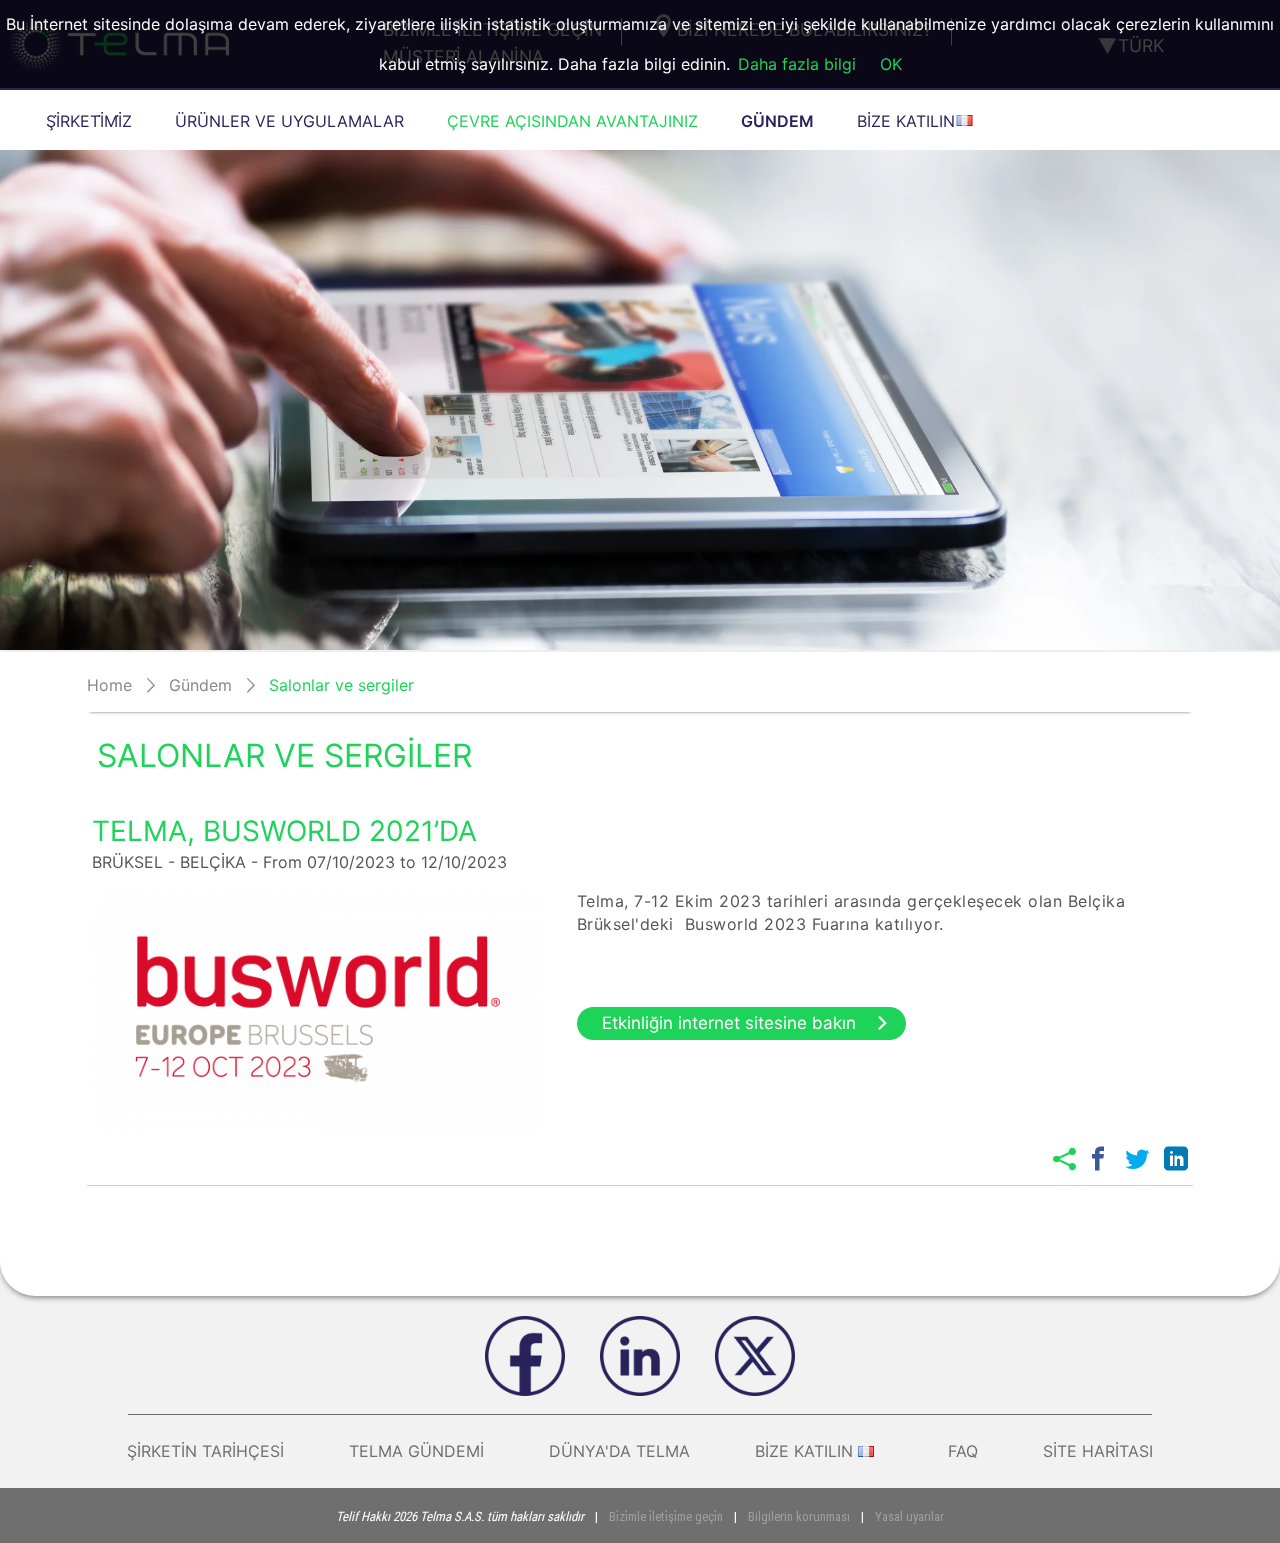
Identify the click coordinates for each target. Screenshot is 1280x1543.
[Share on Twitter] (1137, 1159)
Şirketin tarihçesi (205, 1451)
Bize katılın (804, 1451)
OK (891, 64)
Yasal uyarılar (909, 1516)
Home (109, 685)
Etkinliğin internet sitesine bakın (729, 1023)
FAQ (963, 1451)
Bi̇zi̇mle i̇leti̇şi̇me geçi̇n (666, 1516)
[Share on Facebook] (1098, 1159)
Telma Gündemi (416, 1451)
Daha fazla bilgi (797, 64)
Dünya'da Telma (619, 1451)
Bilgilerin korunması (799, 1516)
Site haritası (1098, 1451)
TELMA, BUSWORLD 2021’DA (284, 831)
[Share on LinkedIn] (1176, 1159)
